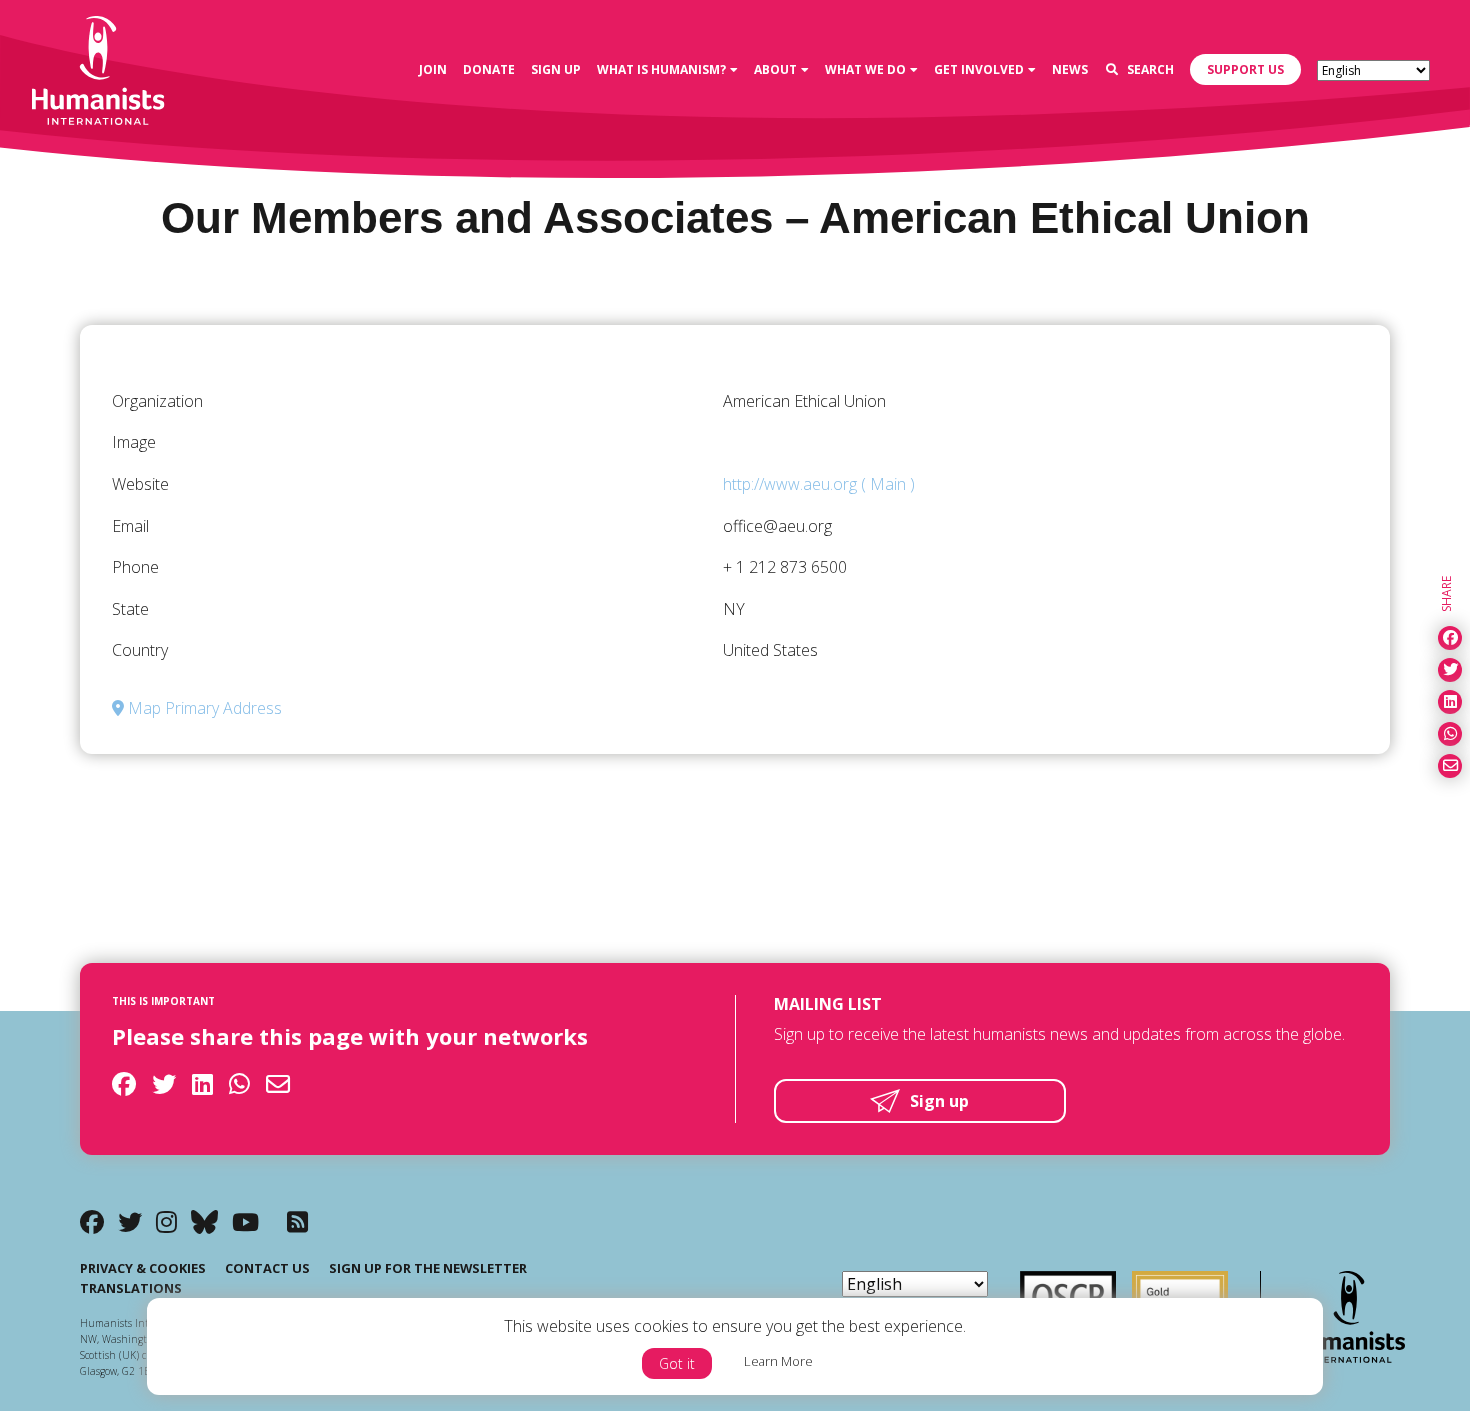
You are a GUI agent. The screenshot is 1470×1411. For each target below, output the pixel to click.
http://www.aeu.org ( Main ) (819, 484)
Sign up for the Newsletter (428, 1268)
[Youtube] (245, 1221)
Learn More (778, 1361)
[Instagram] (166, 1221)
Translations (131, 1288)
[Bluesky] (204, 1221)
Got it (677, 1363)
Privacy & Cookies (143, 1268)
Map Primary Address (203, 708)
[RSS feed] (297, 1221)
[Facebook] (92, 1221)
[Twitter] (130, 1221)
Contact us (267, 1268)
